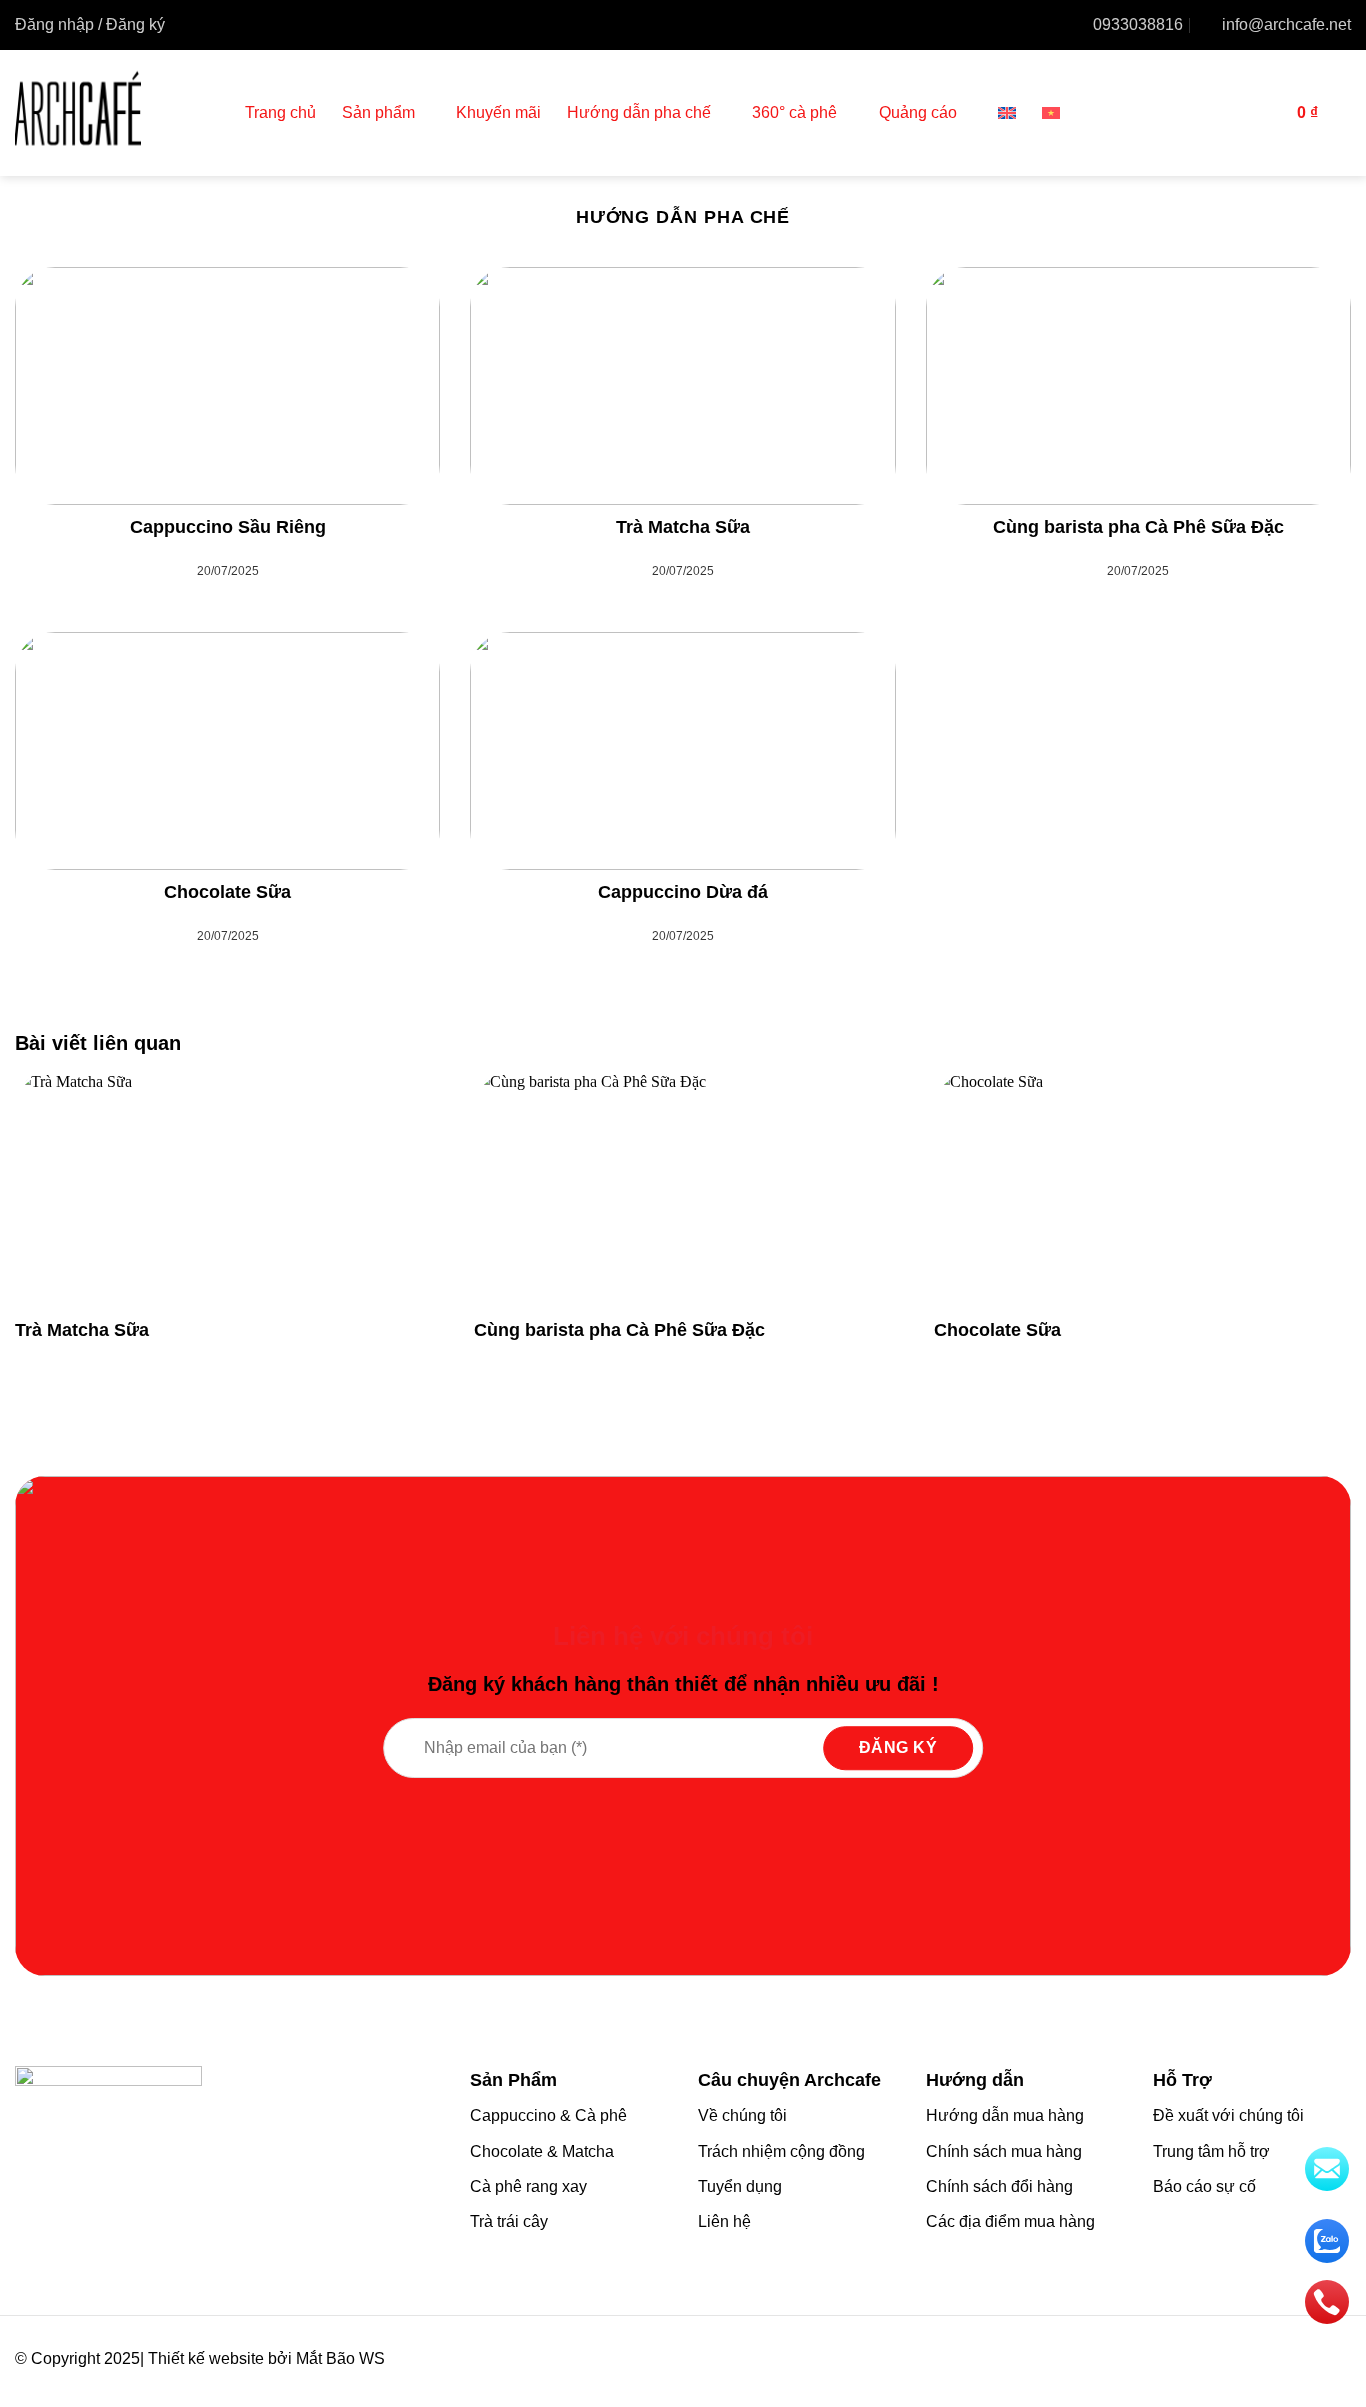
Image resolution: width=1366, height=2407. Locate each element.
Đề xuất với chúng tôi (1228, 2115)
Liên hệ (724, 2221)
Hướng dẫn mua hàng (1005, 2115)
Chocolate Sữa (227, 892)
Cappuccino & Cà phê (548, 2115)
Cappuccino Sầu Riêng (228, 527)
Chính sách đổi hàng (999, 2186)
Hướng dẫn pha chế (639, 112)
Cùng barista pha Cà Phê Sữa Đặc (1138, 527)
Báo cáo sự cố (1204, 2186)
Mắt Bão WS (340, 2358)
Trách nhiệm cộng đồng (781, 2151)
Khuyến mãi (498, 112)
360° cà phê (794, 112)
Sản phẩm (378, 112)
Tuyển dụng (740, 2186)
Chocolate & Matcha (542, 2151)
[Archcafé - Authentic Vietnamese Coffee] (115, 113)
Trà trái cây (509, 2221)
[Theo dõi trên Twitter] (1307, 2360)
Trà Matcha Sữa (683, 527)
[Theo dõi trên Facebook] (1250, 2360)
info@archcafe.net (1286, 24)
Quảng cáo (918, 112)
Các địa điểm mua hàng (1010, 2221)
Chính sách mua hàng (1004, 2151)
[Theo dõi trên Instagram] (1278, 2360)
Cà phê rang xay (528, 2186)
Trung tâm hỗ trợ (1211, 2151)
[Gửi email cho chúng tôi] (1336, 2360)
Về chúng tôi (742, 2115)
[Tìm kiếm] (1263, 112)
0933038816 (1138, 24)
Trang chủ (280, 112)
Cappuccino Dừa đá (683, 892)
